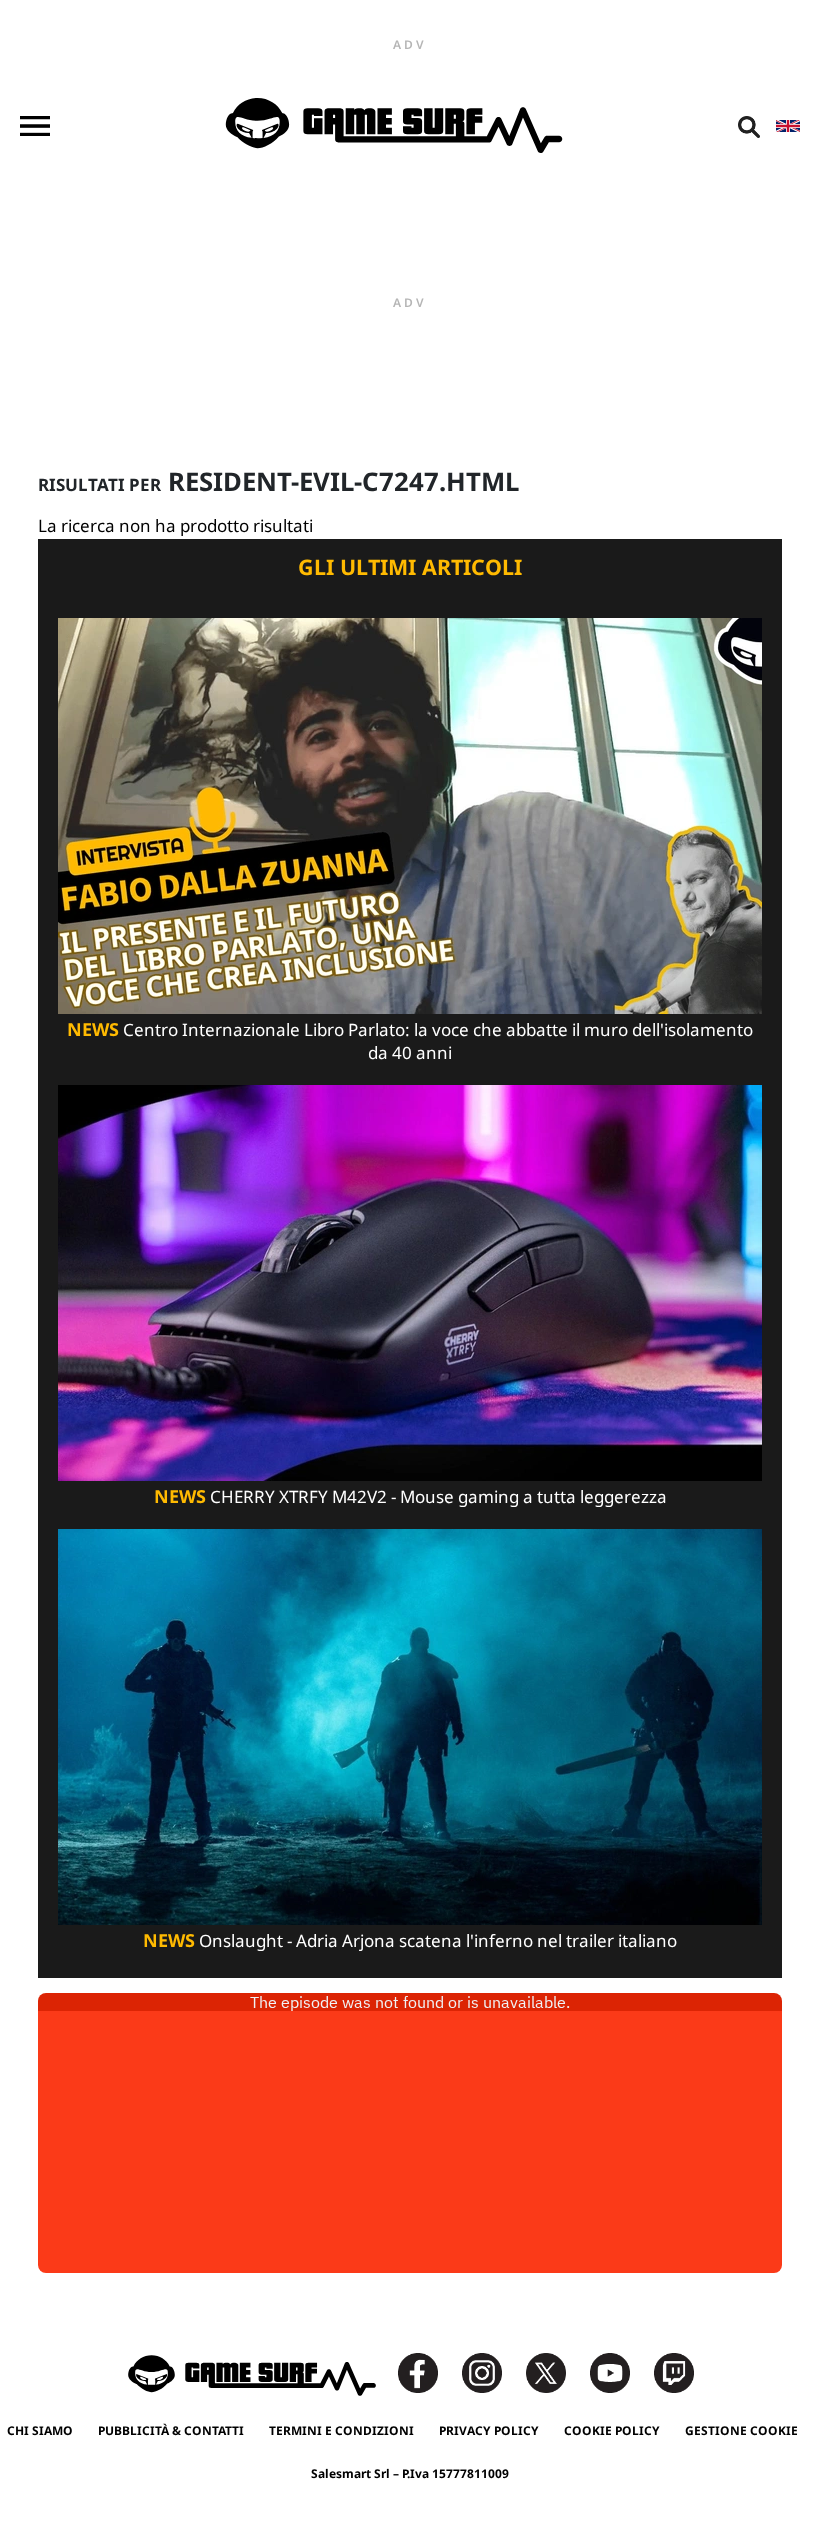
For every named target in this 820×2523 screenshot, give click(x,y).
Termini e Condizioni (341, 2430)
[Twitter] (556, 2371)
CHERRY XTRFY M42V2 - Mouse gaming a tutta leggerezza (410, 1496)
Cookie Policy (612, 2430)
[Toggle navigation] (35, 126)
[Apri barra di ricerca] (749, 126)
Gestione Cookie (741, 2430)
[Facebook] (428, 2371)
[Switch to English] (788, 126)
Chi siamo (40, 2430)
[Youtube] (620, 2371)
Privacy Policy (489, 2430)
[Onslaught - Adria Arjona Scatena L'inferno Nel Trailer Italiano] (410, 1725)
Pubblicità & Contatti (171, 2430)
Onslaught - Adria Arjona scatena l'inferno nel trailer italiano (410, 1940)
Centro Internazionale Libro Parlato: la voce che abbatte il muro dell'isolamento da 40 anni (410, 1041)
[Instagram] (492, 2371)
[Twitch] (674, 2371)
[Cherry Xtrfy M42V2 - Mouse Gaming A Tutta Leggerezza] (410, 1281)
